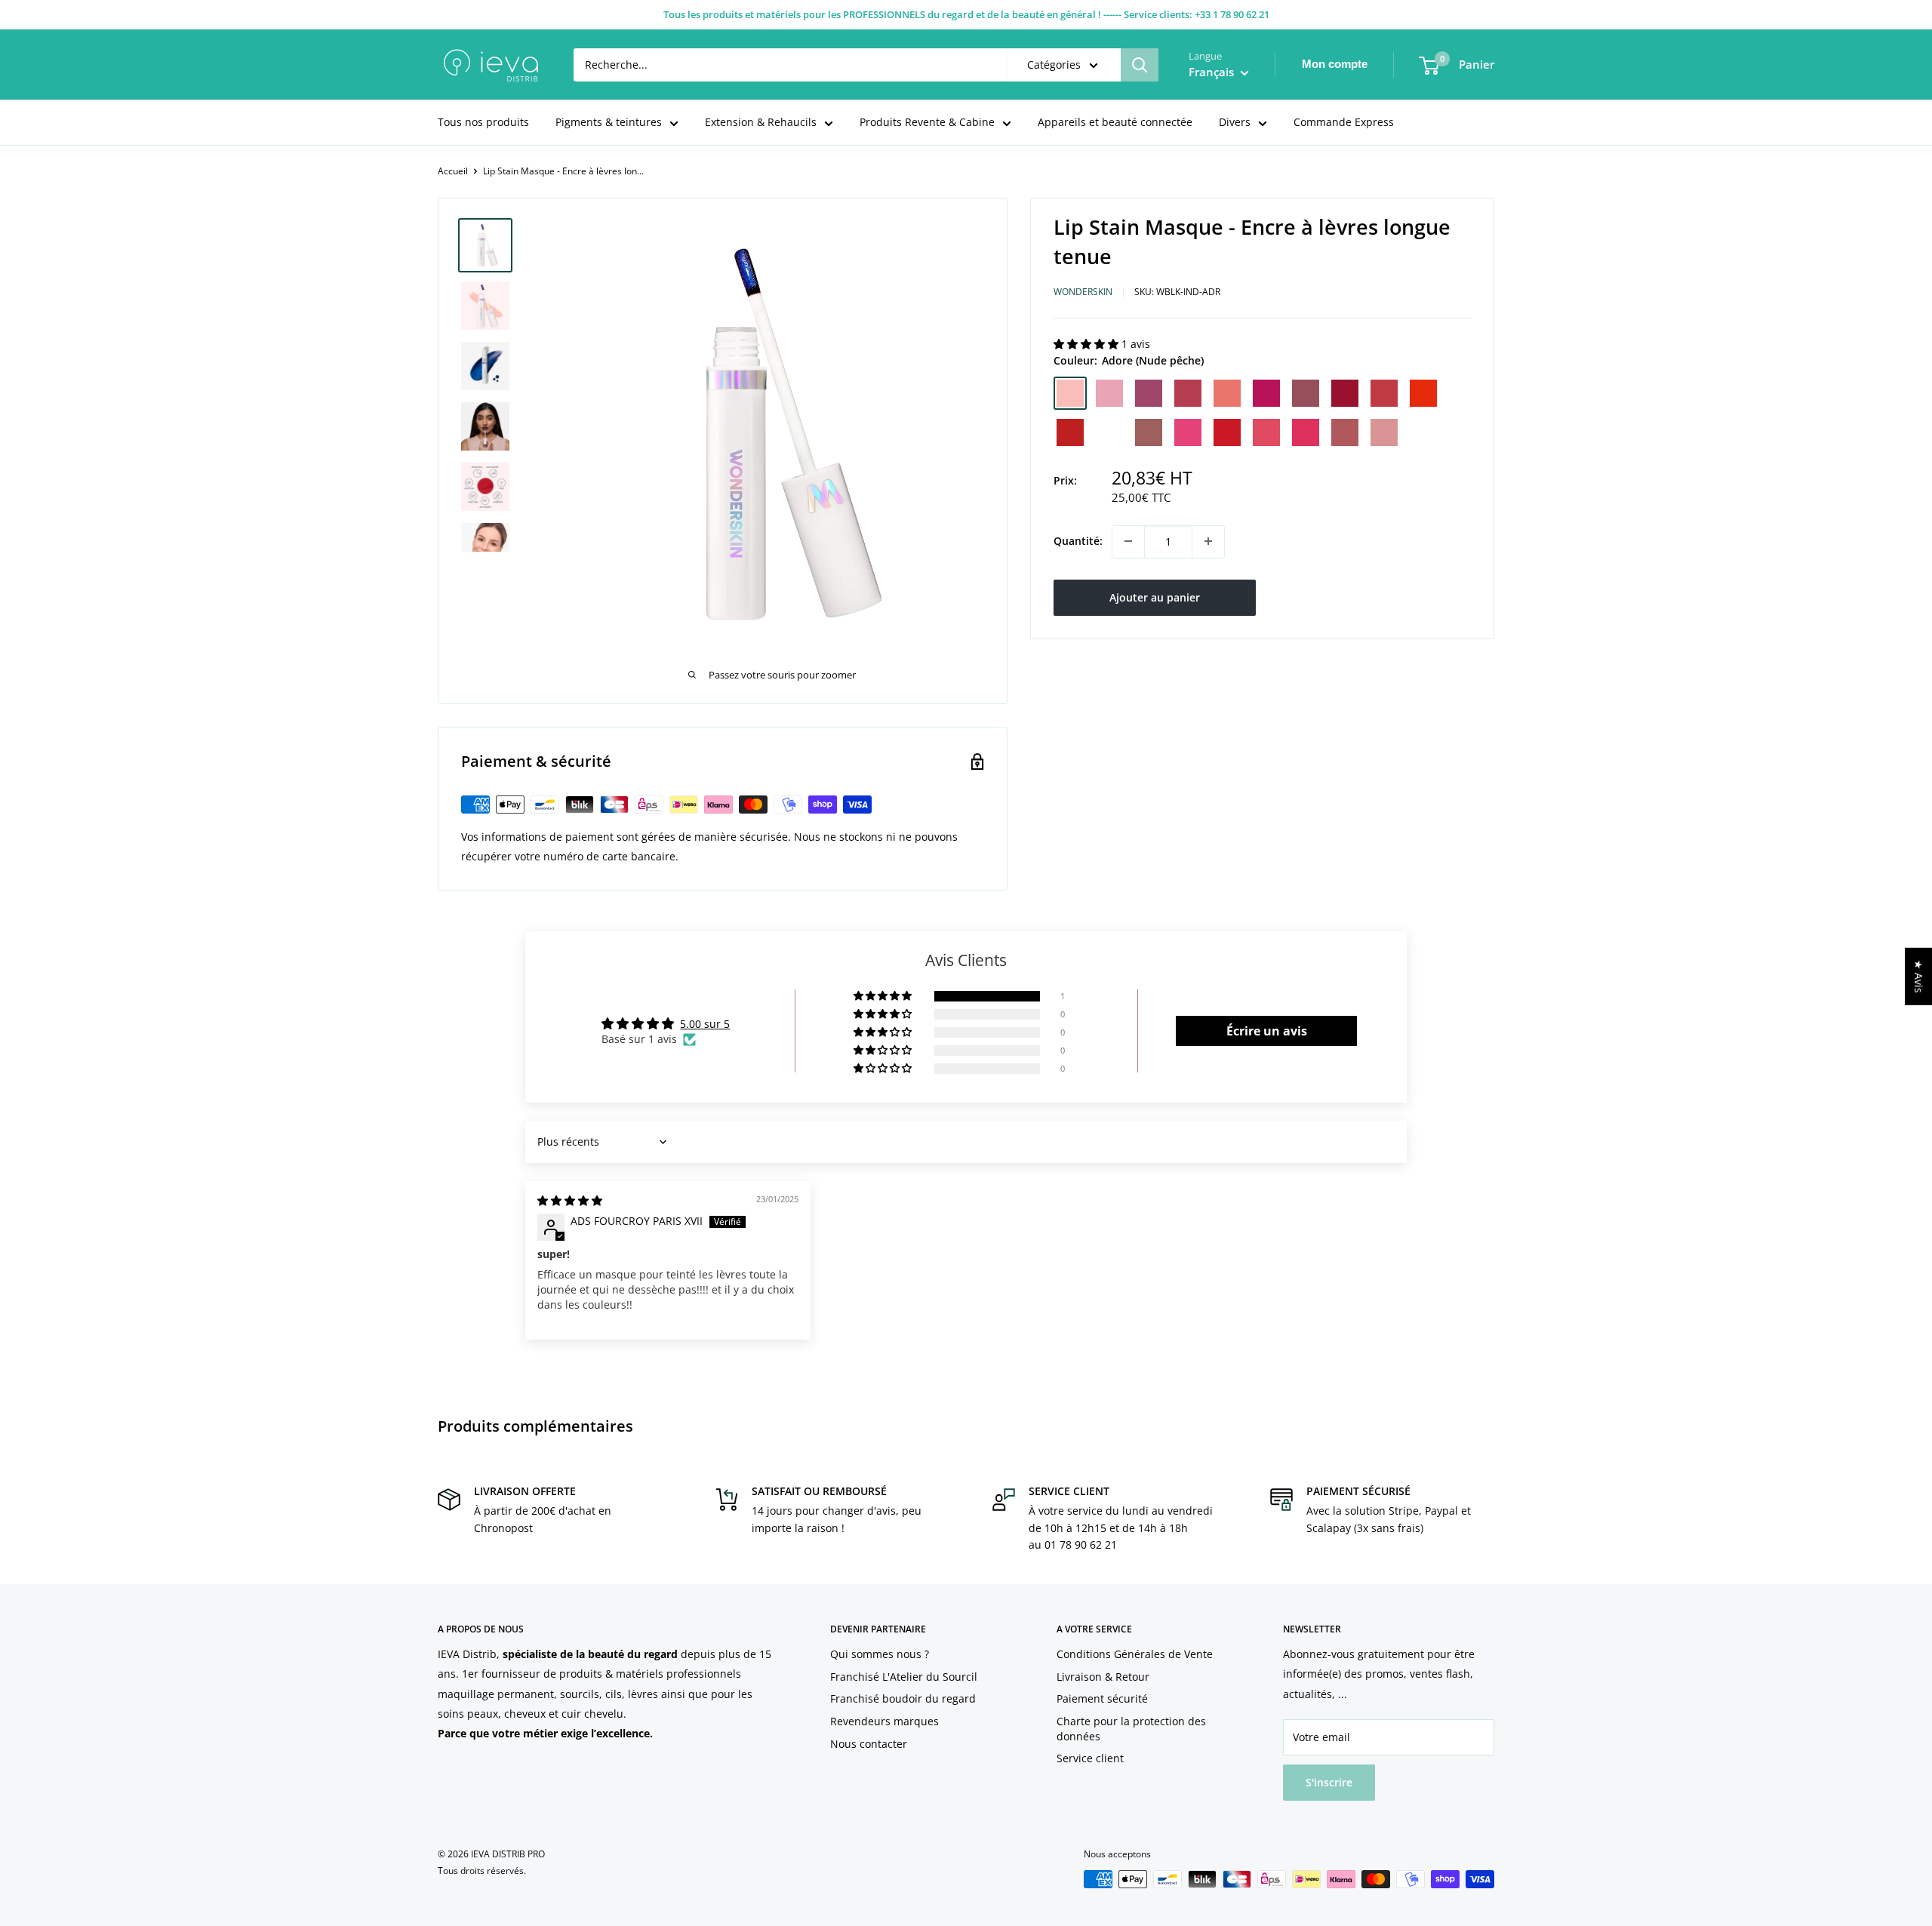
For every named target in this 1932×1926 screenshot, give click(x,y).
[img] (570, 1200)
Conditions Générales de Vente (1135, 1654)
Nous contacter (869, 1744)
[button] (1088, 344)
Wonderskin (1083, 292)
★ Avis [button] (1919, 977)
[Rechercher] (1140, 65)
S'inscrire (1329, 1782)
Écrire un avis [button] (1267, 1031)
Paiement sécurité (1102, 1698)
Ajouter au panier (1155, 597)
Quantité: (1078, 541)
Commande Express (1344, 122)
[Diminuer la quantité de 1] (1128, 541)
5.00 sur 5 (705, 1024)
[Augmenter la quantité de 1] (1208, 541)
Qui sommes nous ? (880, 1654)
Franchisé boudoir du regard (903, 1698)
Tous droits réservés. (482, 1871)
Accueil (453, 171)
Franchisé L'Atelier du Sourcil (904, 1677)
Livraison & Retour (1103, 1677)
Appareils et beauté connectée (1115, 122)
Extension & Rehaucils (761, 122)
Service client (1090, 1758)
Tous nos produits (483, 122)
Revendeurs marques (884, 1721)
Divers (1235, 122)
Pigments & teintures (609, 122)
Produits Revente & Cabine (927, 122)
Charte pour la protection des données (1131, 1729)
